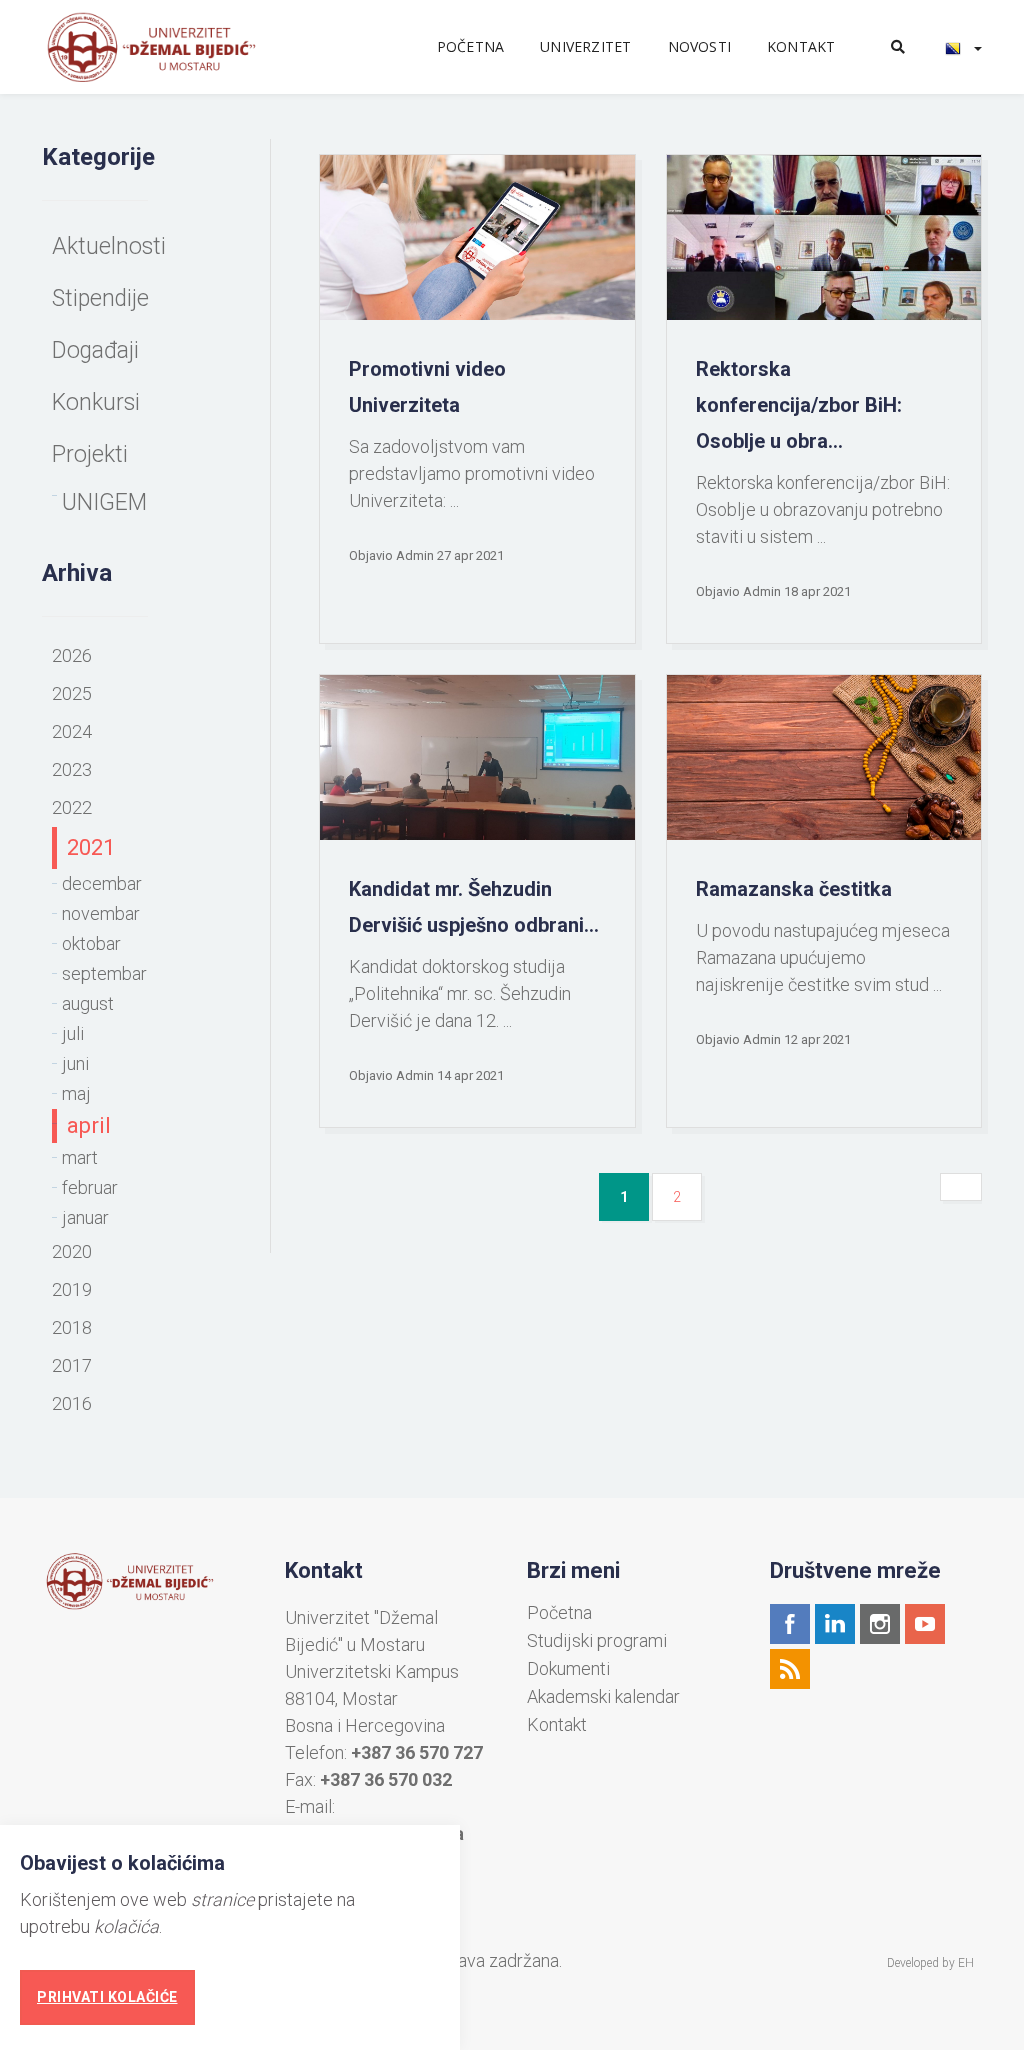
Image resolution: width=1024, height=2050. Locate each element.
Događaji (95, 350)
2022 (72, 807)
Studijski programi (597, 1641)
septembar (104, 973)
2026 (72, 655)
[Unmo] (174, 47)
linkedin (835, 1624)
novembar (101, 913)
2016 (72, 1403)
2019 (72, 1289)
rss (790, 1669)
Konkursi (96, 402)
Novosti (699, 46)
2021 (91, 847)
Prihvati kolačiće (107, 1997)
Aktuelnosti (109, 246)
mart (80, 1157)
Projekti (90, 454)
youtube (925, 1624)
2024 (72, 731)
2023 (72, 769)
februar (90, 1187)
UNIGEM (104, 502)
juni (75, 1063)
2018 (72, 1327)
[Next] (961, 1187)
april (89, 1125)
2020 (72, 1251)
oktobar (91, 943)
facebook (790, 1624)
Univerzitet (585, 46)
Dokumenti (568, 1669)
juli (73, 1033)
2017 (72, 1365)
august (88, 1003)
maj (76, 1093)
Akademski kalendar (603, 1697)
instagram (880, 1624)
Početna (470, 46)
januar (85, 1217)
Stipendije (100, 298)
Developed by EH (930, 1963)
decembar (102, 883)
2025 (72, 693)
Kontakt (801, 46)
